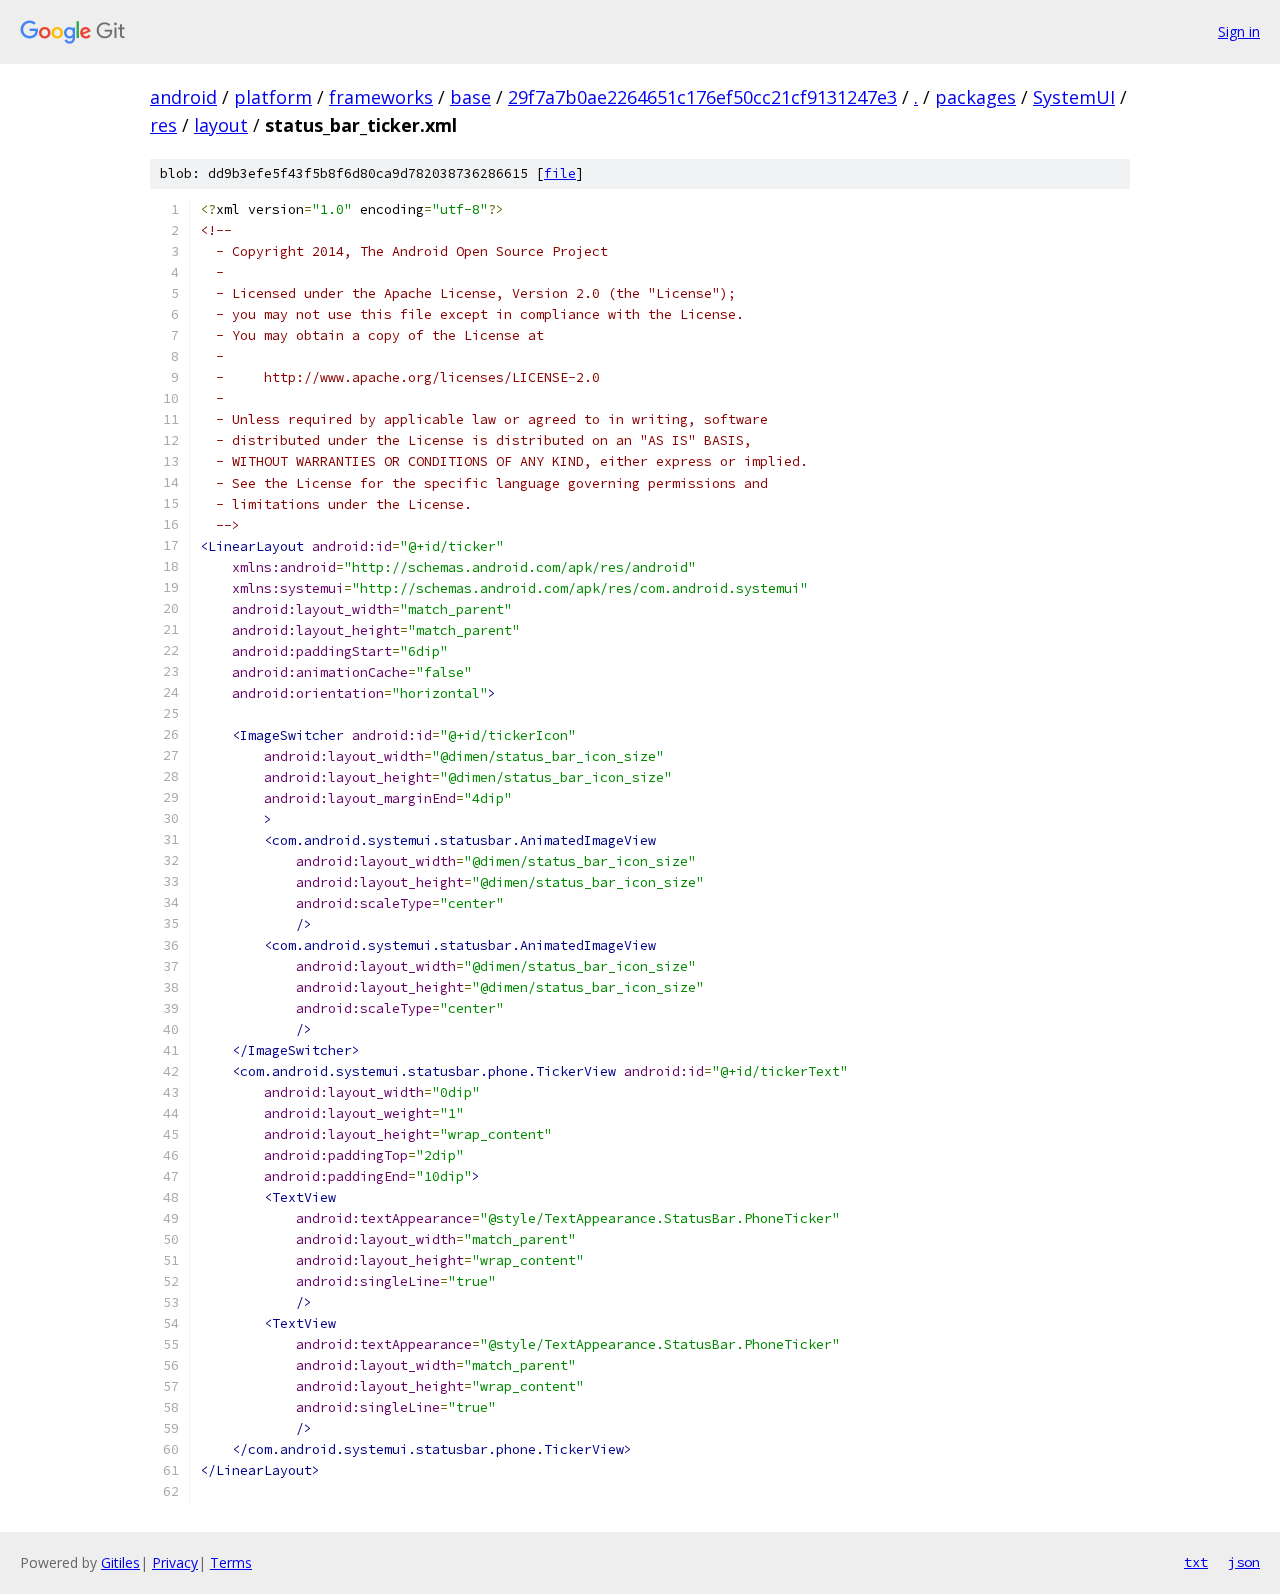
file (560, 173)
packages (975, 97)
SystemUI (1074, 97)
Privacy (175, 1562)
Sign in (1239, 31)
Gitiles (120, 1562)
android (183, 97)
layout (221, 125)
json (1244, 1562)
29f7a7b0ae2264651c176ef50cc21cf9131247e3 (702, 97)
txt (1196, 1562)
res (163, 125)
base (470, 97)
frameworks (381, 97)
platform (273, 97)
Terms (231, 1562)
